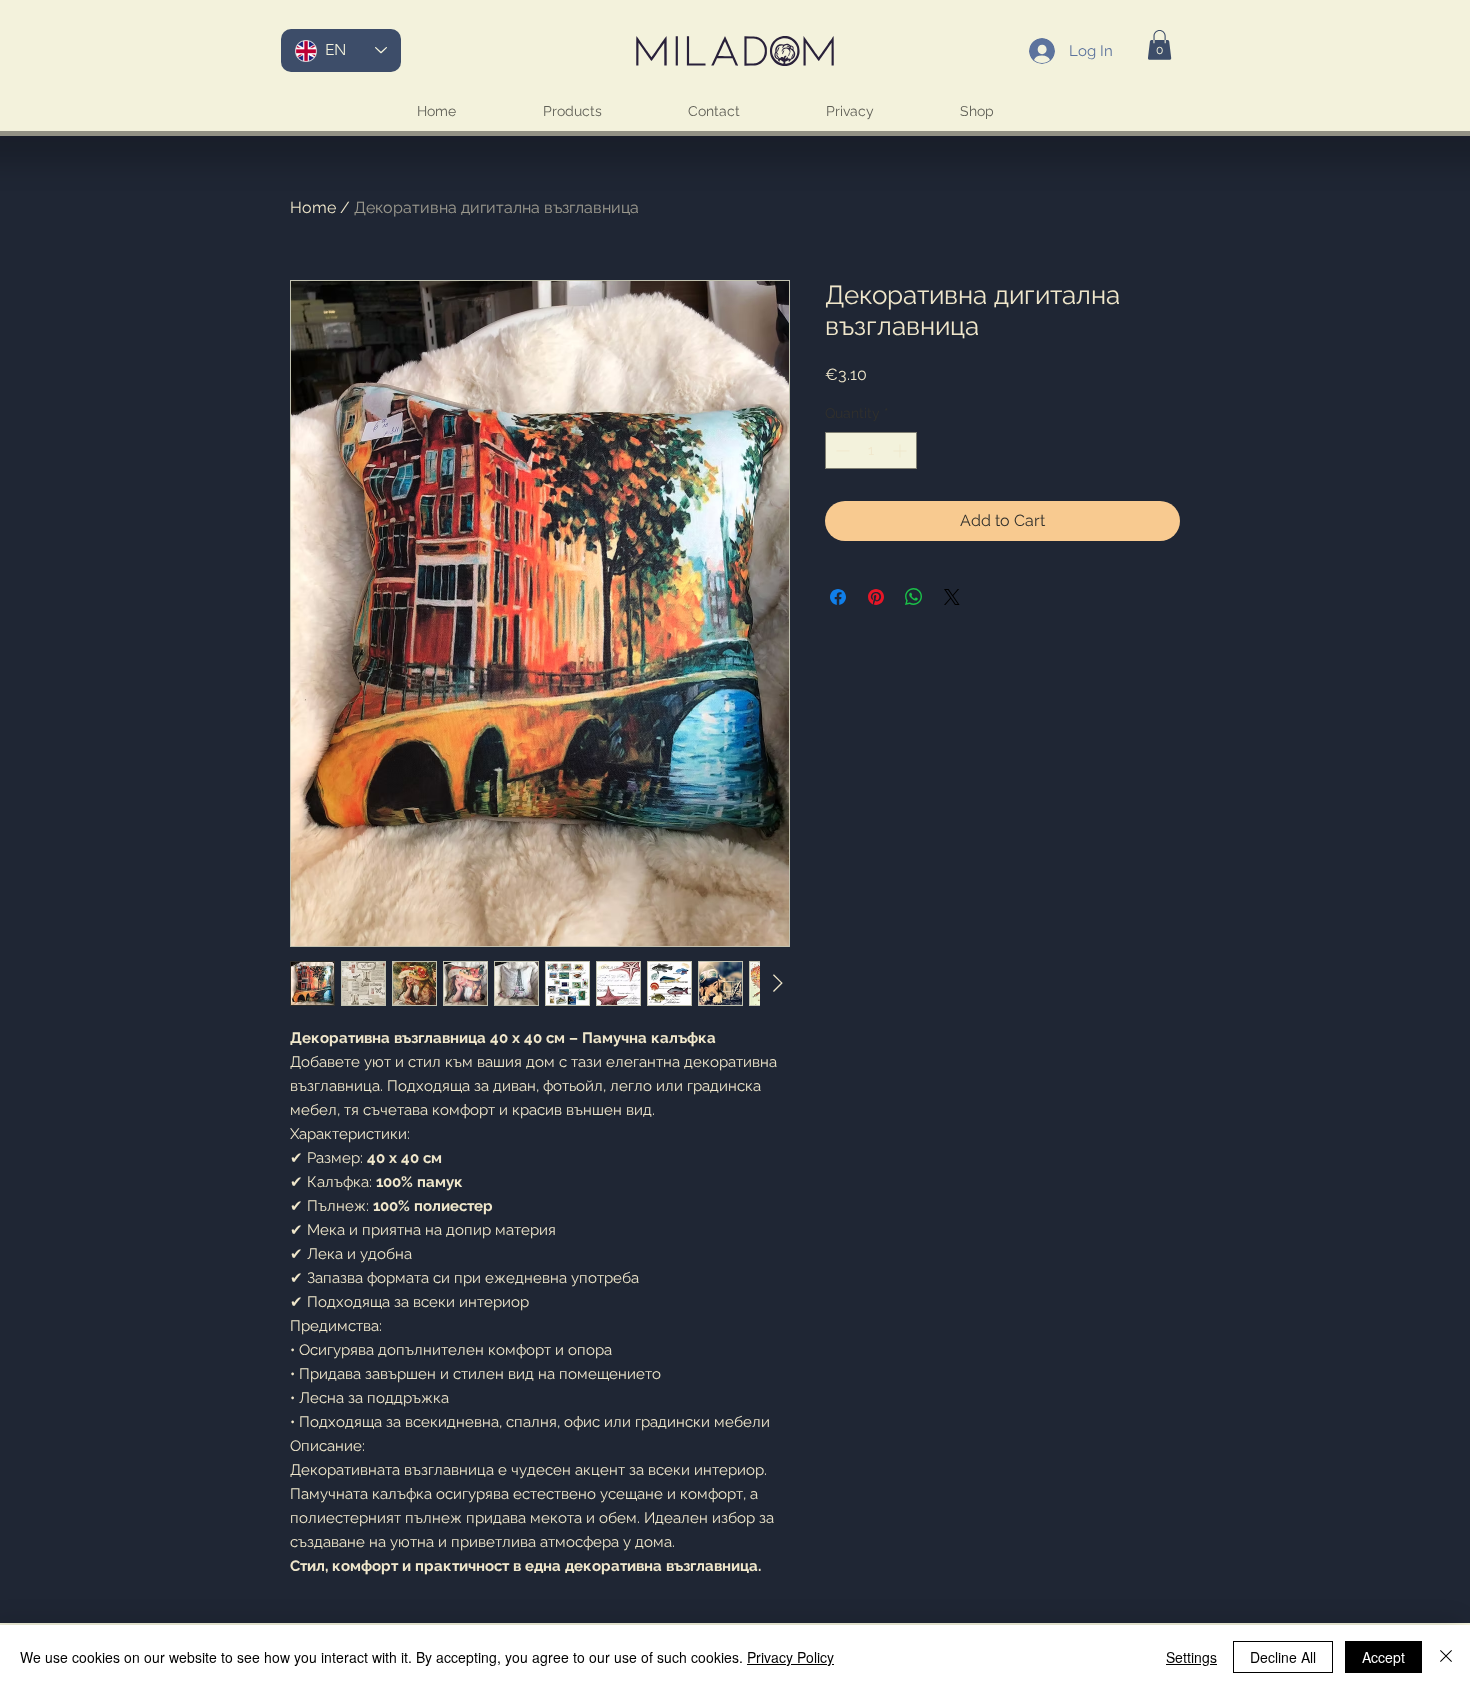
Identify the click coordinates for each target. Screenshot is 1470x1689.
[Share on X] (952, 597)
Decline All (1283, 1657)
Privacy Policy (790, 1657)
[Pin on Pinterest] (876, 597)
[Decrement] (840, 450)
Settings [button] (1191, 1657)
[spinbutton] (871, 450)
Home (313, 207)
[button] (1159, 45)
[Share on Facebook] (838, 597)
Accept (1383, 1657)
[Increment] (901, 450)
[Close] (1446, 1657)
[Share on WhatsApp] (914, 597)
